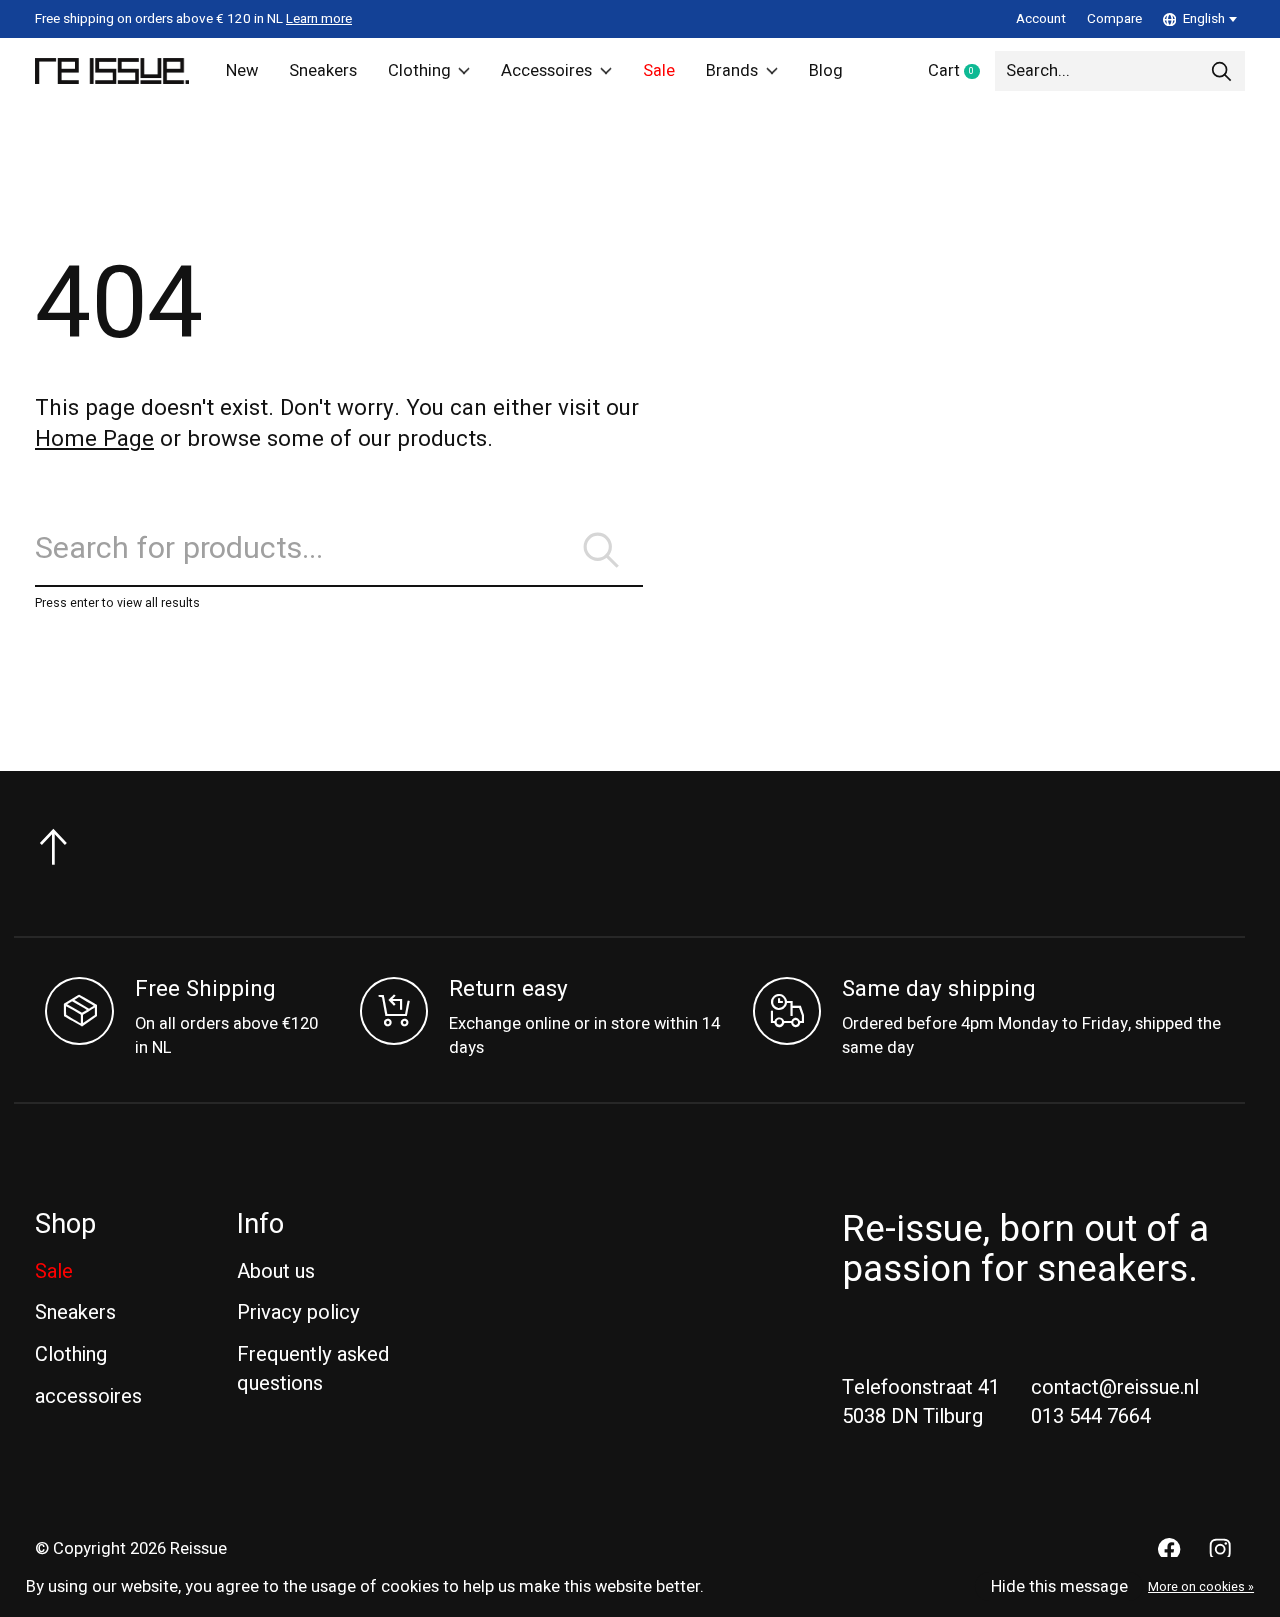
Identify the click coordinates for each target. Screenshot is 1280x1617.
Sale (659, 71)
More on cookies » (1201, 1587)
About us (276, 1271)
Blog (826, 71)
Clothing (419, 71)
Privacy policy (298, 1312)
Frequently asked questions (313, 1369)
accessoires (88, 1396)
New (242, 71)
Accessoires (546, 71)
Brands (732, 71)
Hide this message (1059, 1587)
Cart (961, 72)
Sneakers (323, 71)
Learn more (319, 19)
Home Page (94, 439)
